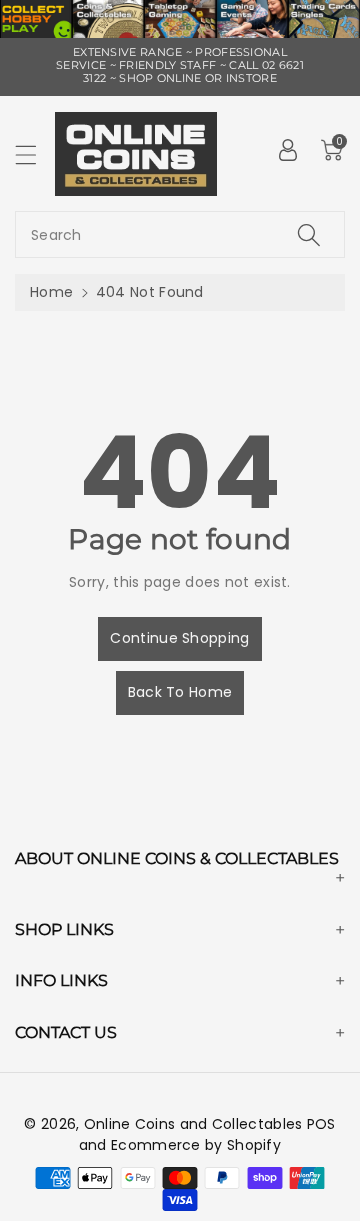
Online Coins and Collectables (193, 1124)
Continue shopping (179, 638)
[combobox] (180, 234)
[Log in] (288, 150)
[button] (35, 154)
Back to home (180, 692)
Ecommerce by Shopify (196, 1145)
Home (51, 292)
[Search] (309, 234)
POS (321, 1124)
